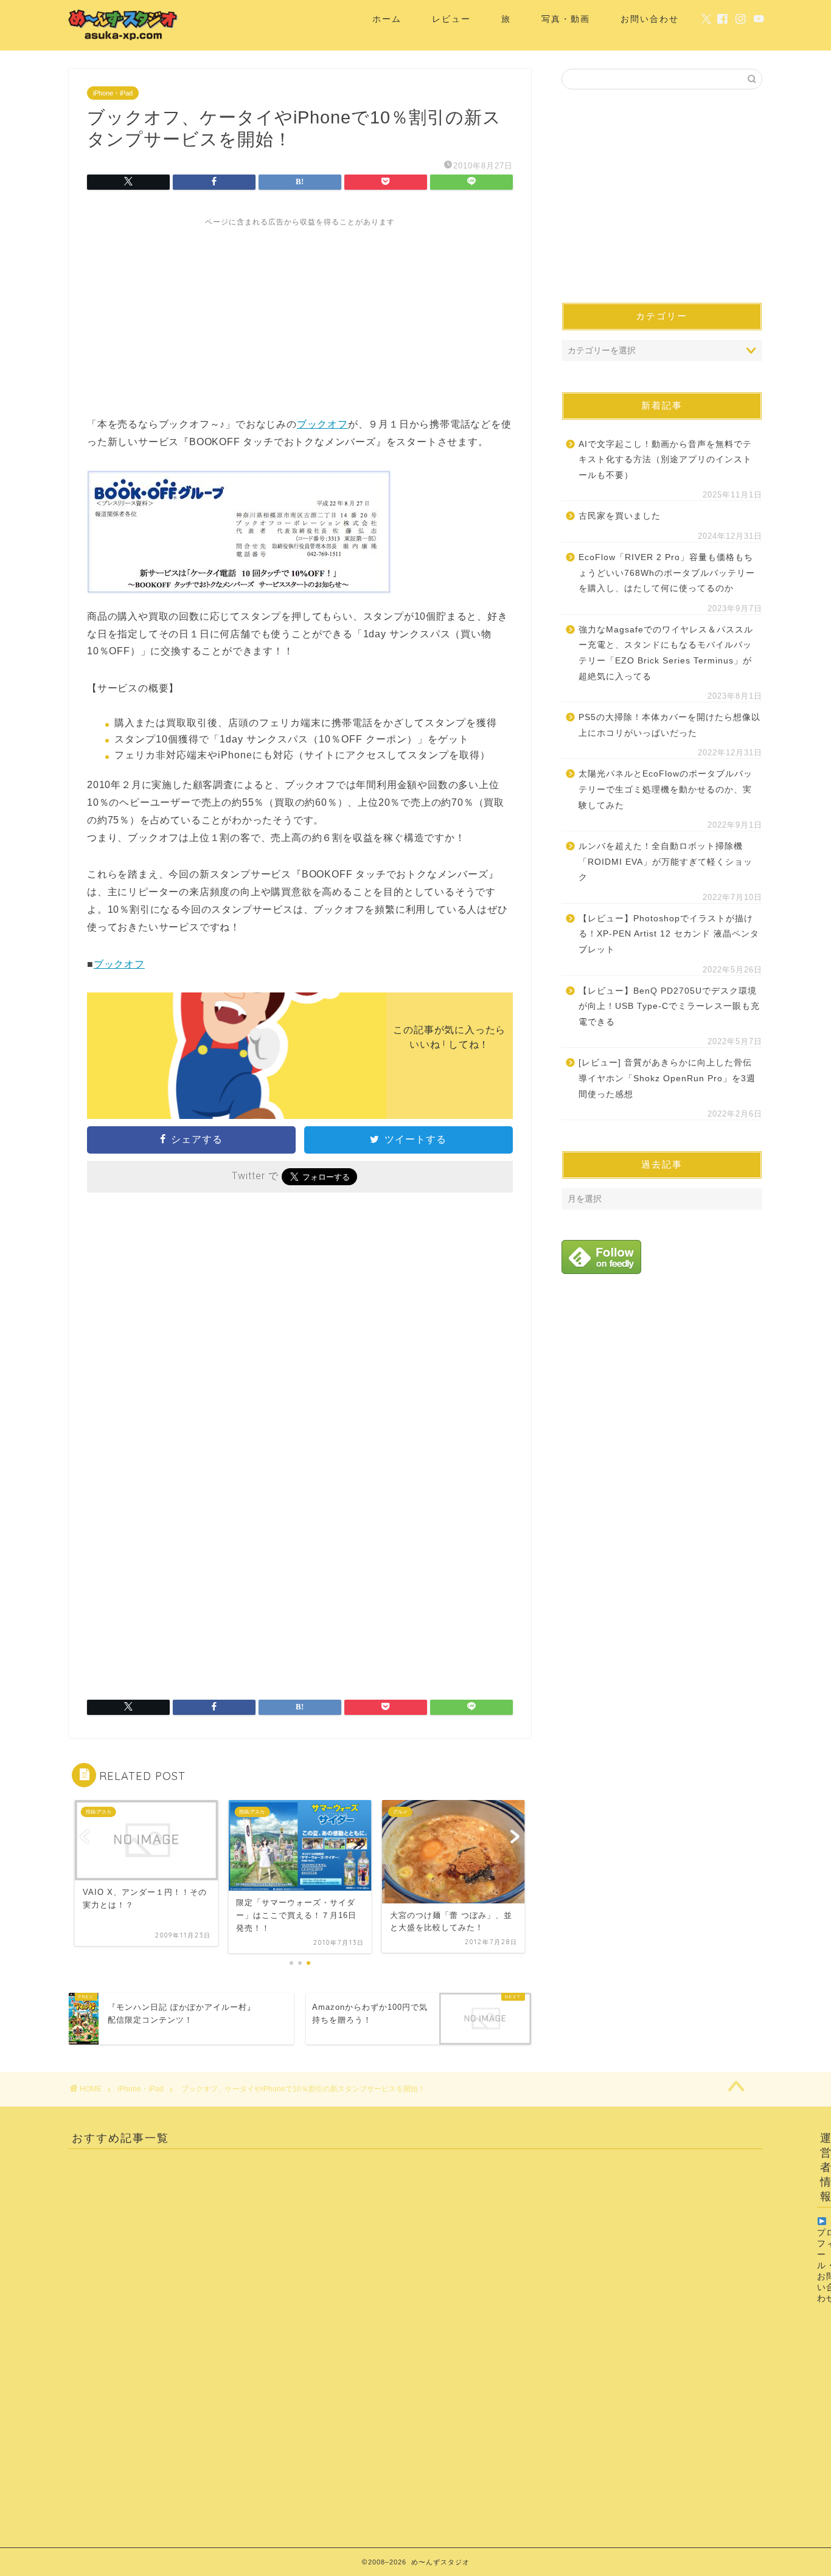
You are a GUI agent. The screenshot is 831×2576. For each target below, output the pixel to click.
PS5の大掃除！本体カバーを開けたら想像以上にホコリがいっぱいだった (669, 725)
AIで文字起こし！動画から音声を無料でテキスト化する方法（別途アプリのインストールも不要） (665, 460)
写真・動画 (566, 19)
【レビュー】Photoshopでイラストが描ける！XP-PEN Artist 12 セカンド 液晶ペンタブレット (669, 934)
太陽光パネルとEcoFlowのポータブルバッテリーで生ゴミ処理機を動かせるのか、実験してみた (666, 789)
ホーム (387, 19)
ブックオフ (322, 424)
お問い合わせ (650, 19)
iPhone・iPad (113, 93)
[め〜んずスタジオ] (123, 40)
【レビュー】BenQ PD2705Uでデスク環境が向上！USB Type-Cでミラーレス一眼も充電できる (669, 1006)
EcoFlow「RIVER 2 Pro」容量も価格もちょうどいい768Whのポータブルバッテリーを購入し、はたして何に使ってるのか (667, 573)
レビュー (451, 19)
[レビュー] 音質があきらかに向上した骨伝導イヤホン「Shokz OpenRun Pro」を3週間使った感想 (667, 1078)
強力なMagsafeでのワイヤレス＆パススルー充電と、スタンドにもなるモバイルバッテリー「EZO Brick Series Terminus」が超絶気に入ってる (666, 653)
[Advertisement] (300, 313)
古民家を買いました (620, 516)
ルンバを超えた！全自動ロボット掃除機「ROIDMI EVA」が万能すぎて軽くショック (666, 862)
